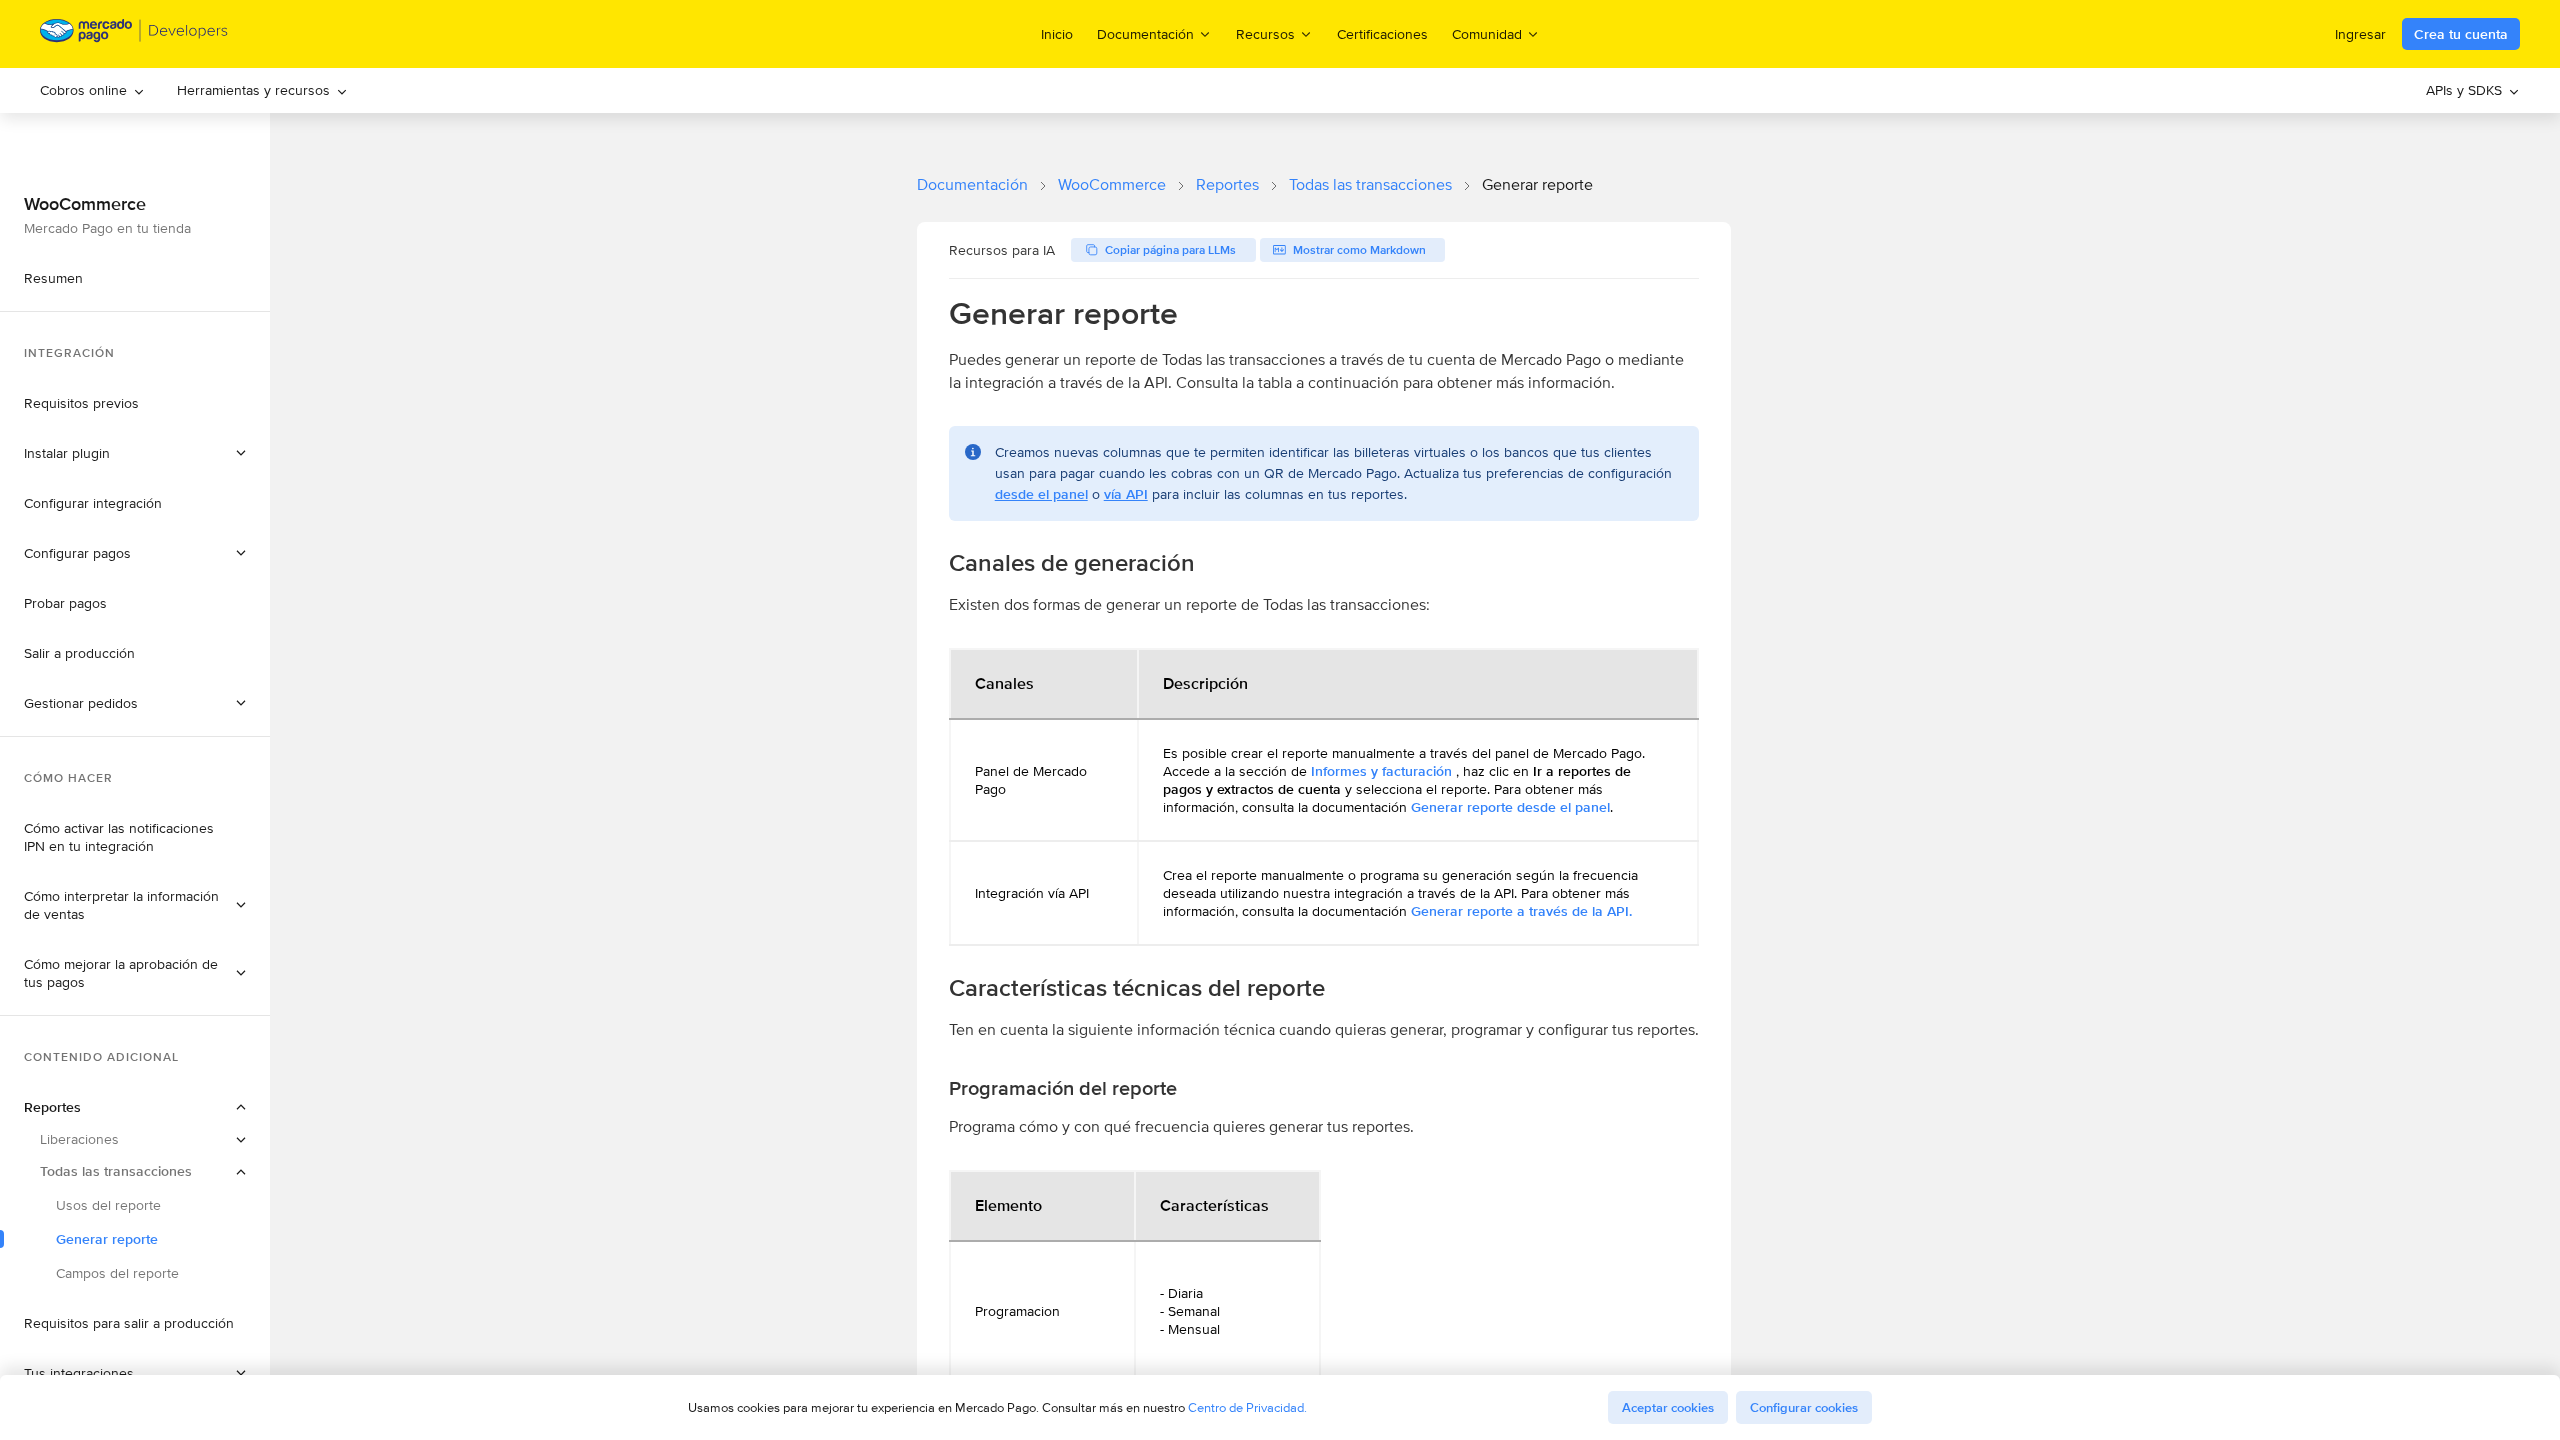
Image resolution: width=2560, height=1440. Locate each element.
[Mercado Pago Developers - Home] (134, 34)
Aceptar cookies (1668, 1407)
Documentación (972, 184)
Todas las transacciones (1370, 184)
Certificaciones (1382, 34)
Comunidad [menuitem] (1487, 33)
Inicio (1057, 34)
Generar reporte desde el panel (1510, 807)
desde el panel (1041, 494)
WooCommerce (1112, 184)
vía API (1126, 494)
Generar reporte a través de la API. (1521, 911)
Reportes (1227, 184)
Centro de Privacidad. (1247, 1407)
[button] (135, 703)
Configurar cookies (1804, 1407)
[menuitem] (92, 90)
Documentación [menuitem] (1145, 33)
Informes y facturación (1381, 771)
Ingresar (2360, 34)
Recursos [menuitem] (1265, 33)
